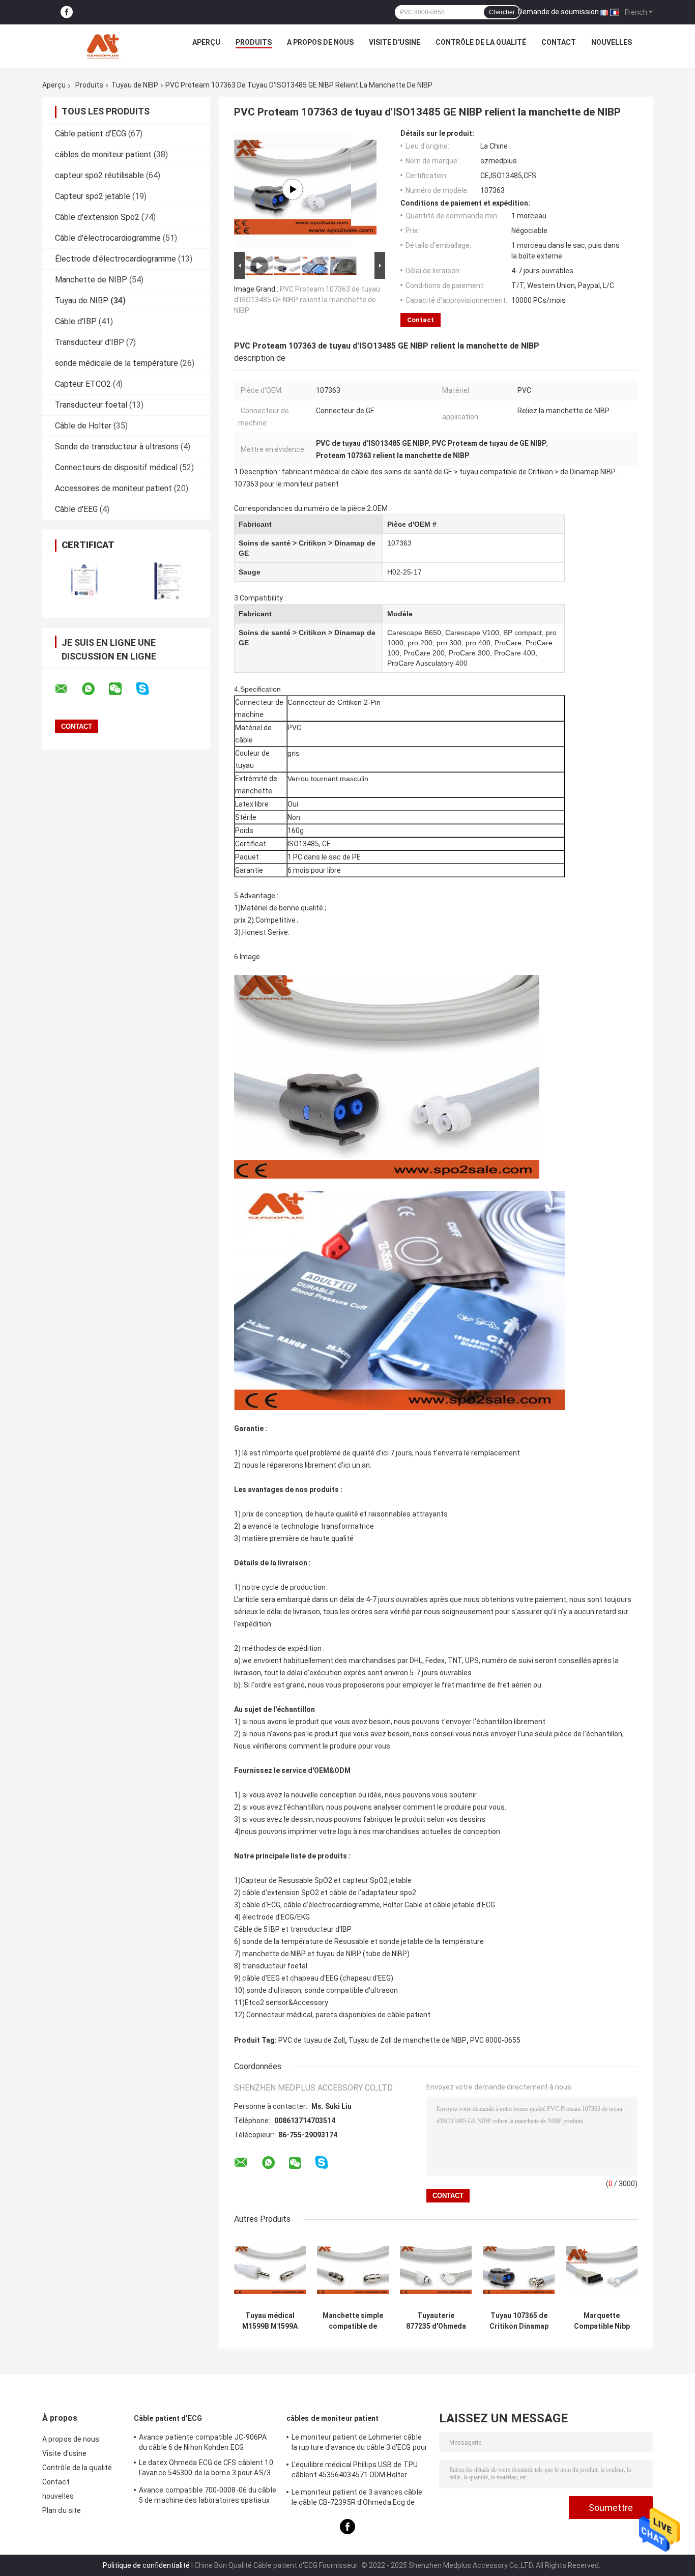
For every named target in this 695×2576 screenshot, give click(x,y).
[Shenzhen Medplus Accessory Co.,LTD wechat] (122, 689)
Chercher (502, 12)
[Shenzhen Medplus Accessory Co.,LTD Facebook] (67, 12)
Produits (254, 42)
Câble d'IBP (76, 321)
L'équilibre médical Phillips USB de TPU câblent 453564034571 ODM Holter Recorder (355, 2471)
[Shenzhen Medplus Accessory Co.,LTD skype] (149, 689)
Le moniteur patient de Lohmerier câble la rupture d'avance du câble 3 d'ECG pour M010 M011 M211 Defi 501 (359, 2444)
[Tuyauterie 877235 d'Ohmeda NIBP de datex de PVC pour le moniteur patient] (436, 2270)
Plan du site (62, 2510)
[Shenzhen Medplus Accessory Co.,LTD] (104, 45)
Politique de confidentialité (146, 2565)
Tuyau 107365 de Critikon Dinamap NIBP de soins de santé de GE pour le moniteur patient (519, 2321)
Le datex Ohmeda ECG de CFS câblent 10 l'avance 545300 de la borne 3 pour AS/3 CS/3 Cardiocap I (206, 2469)
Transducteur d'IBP (90, 342)
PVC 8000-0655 (495, 2040)
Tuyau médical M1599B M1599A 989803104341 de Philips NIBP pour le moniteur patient (270, 2321)
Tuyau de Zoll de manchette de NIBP (408, 2040)
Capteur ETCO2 (83, 384)
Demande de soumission (558, 12)
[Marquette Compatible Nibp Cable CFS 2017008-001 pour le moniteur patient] (602, 2270)
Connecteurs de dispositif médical (116, 467)
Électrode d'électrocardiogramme (115, 259)
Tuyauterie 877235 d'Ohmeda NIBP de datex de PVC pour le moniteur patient (436, 2321)
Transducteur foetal (91, 405)
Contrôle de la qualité (481, 42)
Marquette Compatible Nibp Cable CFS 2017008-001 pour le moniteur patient (602, 2321)
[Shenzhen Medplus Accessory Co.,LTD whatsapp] (95, 689)
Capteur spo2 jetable (93, 196)
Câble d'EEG (76, 509)
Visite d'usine (395, 42)
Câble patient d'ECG (91, 134)
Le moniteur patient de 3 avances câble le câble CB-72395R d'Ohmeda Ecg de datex (357, 2499)
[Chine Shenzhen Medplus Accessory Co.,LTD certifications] (84, 581)
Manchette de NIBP (91, 280)
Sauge (250, 572)
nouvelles (612, 42)
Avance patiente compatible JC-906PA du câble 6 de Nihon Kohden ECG (203, 2442)
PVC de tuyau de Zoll (312, 2040)
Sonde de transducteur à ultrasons (117, 447)
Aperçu (206, 42)
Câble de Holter (83, 426)
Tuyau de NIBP (135, 85)
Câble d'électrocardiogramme (108, 238)
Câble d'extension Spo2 (97, 217)
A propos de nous (320, 42)
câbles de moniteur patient (103, 154)
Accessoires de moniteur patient (113, 488)
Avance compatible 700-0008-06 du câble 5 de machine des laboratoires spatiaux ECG (208, 2497)
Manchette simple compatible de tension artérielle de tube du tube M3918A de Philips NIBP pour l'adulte (353, 2321)
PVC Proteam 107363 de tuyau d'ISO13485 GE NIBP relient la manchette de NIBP (307, 300)
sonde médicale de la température (117, 363)
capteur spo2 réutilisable (99, 175)
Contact (559, 42)
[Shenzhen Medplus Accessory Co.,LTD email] (68, 689)
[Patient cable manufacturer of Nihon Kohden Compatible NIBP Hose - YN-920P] (293, 189)
